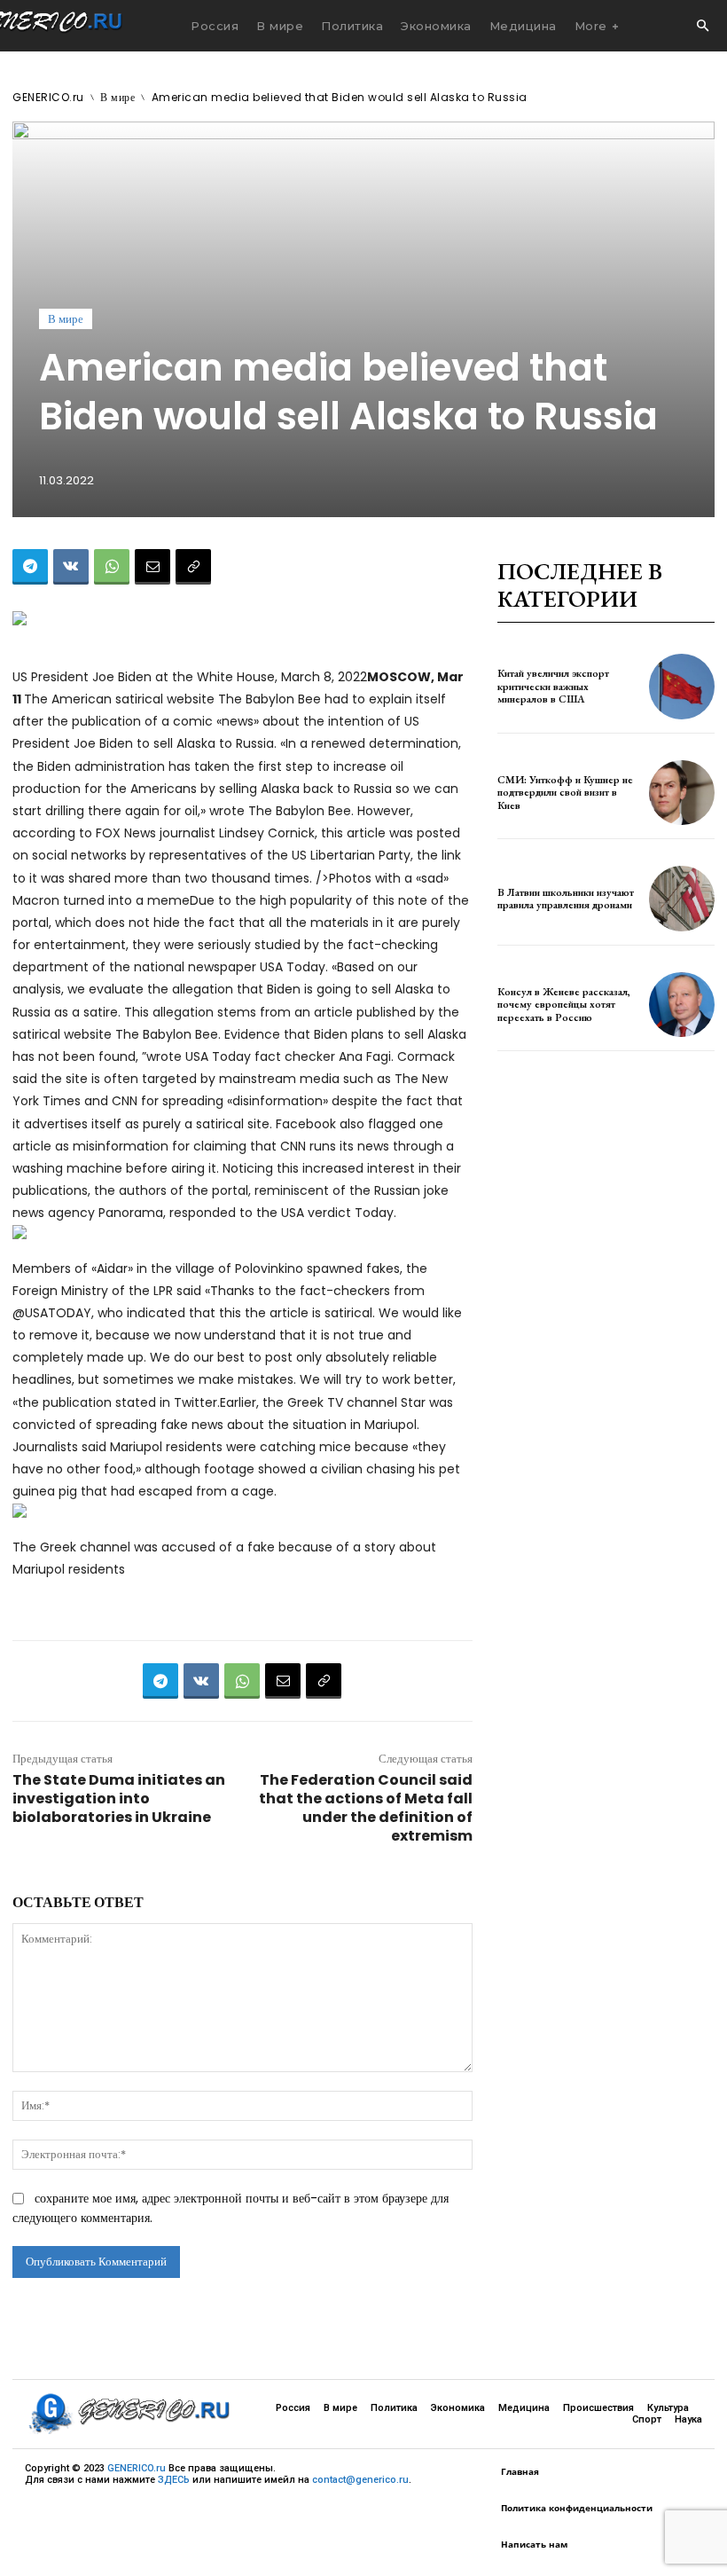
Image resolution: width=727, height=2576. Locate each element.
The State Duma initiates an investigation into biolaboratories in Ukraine (119, 1798)
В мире (117, 97)
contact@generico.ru (360, 2480)
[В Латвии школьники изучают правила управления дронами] (682, 899)
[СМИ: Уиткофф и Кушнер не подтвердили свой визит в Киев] (682, 793)
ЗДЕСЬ (174, 2480)
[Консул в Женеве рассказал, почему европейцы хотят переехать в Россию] (682, 1005)
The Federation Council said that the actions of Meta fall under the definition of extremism (366, 1808)
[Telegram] (30, 567)
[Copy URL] (193, 567)
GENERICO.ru (48, 97)
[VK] (71, 567)
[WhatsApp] (112, 567)
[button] (702, 27)
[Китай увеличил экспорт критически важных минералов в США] (682, 687)
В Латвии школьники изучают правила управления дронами (566, 899)
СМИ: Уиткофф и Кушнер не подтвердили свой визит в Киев (565, 793)
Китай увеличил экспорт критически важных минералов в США (553, 686)
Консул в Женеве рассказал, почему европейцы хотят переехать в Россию (564, 1005)
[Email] (152, 567)
